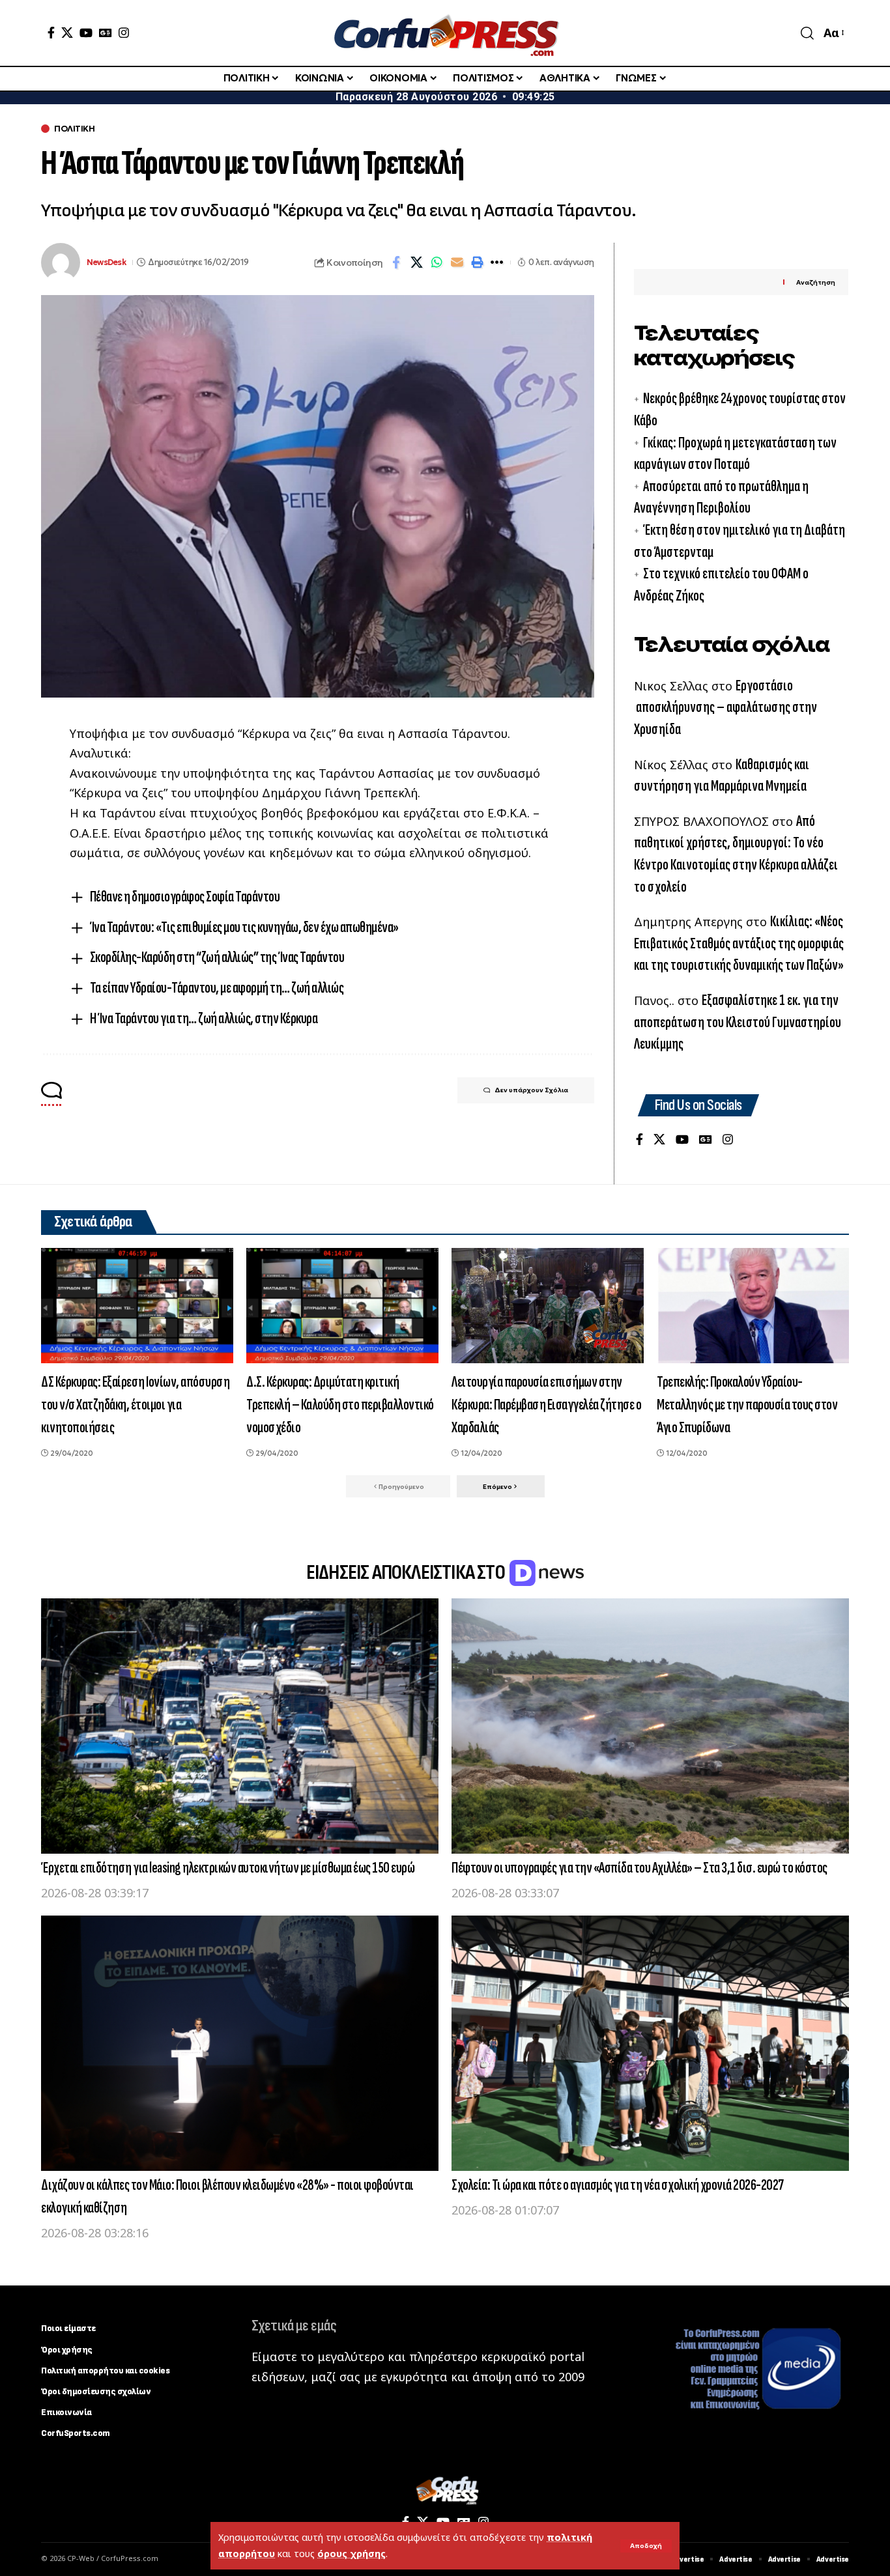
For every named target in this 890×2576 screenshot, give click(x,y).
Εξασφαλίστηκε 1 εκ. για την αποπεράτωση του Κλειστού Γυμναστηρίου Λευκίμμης (738, 1022)
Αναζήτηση (816, 282)
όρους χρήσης (352, 2554)
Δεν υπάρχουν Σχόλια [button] (531, 1090)
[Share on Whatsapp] (437, 262)
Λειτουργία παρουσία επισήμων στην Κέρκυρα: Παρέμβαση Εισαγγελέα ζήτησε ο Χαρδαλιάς (546, 1405)
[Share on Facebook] (396, 262)
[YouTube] (86, 33)
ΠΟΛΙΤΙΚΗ (74, 129)
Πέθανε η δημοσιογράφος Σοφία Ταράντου (185, 897)
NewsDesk (107, 262)
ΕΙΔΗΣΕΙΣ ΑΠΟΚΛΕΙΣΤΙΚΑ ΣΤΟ (407, 1573)
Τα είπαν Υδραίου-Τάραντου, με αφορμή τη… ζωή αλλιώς (217, 988)
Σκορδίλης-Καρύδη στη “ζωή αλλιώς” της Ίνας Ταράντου (217, 957)
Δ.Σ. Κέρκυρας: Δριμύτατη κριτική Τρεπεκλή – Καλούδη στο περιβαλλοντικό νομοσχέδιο (340, 1405)
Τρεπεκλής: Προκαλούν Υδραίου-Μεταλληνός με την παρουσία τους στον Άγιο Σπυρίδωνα (747, 1405)
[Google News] (106, 33)
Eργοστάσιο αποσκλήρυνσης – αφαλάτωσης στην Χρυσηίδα (725, 707)
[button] (646, 2546)
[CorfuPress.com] (445, 33)
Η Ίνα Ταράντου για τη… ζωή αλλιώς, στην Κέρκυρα (204, 1018)
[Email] (457, 262)
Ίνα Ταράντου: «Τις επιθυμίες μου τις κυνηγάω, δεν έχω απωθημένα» (244, 927)
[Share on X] (416, 262)
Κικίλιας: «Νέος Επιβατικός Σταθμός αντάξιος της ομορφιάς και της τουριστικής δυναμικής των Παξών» (739, 943)
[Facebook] (51, 33)
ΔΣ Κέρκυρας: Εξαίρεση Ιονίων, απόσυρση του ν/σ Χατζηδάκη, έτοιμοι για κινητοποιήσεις (135, 1405)
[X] (67, 33)
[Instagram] (124, 33)
